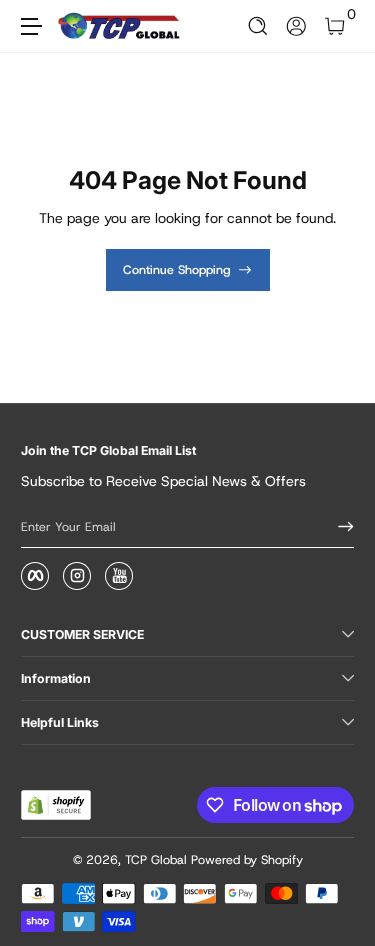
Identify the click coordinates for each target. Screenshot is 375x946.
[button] (258, 26)
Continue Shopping (177, 270)
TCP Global (156, 860)
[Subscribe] (339, 527)
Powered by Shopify (247, 860)
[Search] (258, 26)
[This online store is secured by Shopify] (56, 805)
